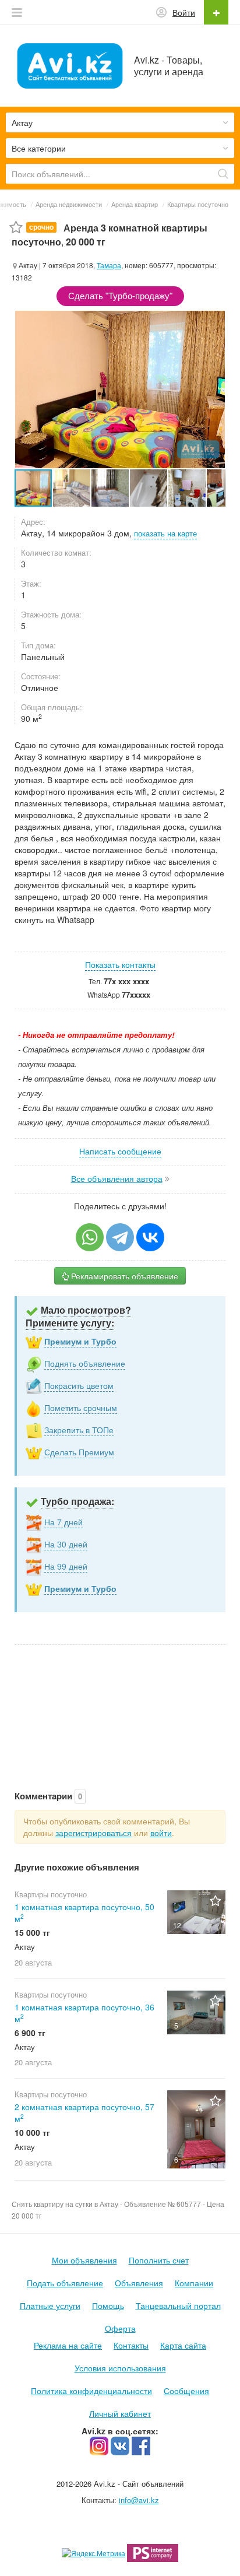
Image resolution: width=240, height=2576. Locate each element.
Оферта (120, 2328)
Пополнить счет (159, 2260)
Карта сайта (183, 2345)
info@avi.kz (139, 2500)
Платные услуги (50, 2305)
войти (161, 1833)
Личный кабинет (120, 2413)
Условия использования (120, 2368)
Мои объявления (84, 2260)
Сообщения (186, 2391)
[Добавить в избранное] (16, 228)
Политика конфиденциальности (91, 2391)
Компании (194, 2283)
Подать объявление (65, 2283)
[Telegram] (120, 1237)
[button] (72, 488)
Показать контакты (120, 964)
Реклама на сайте (68, 2345)
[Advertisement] (120, 1705)
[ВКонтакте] (150, 1237)
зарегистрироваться (93, 1833)
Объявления (139, 2283)
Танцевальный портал (178, 2305)
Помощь (108, 2305)
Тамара (109, 265)
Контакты (131, 2345)
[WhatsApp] (90, 1237)
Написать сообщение (120, 1151)
